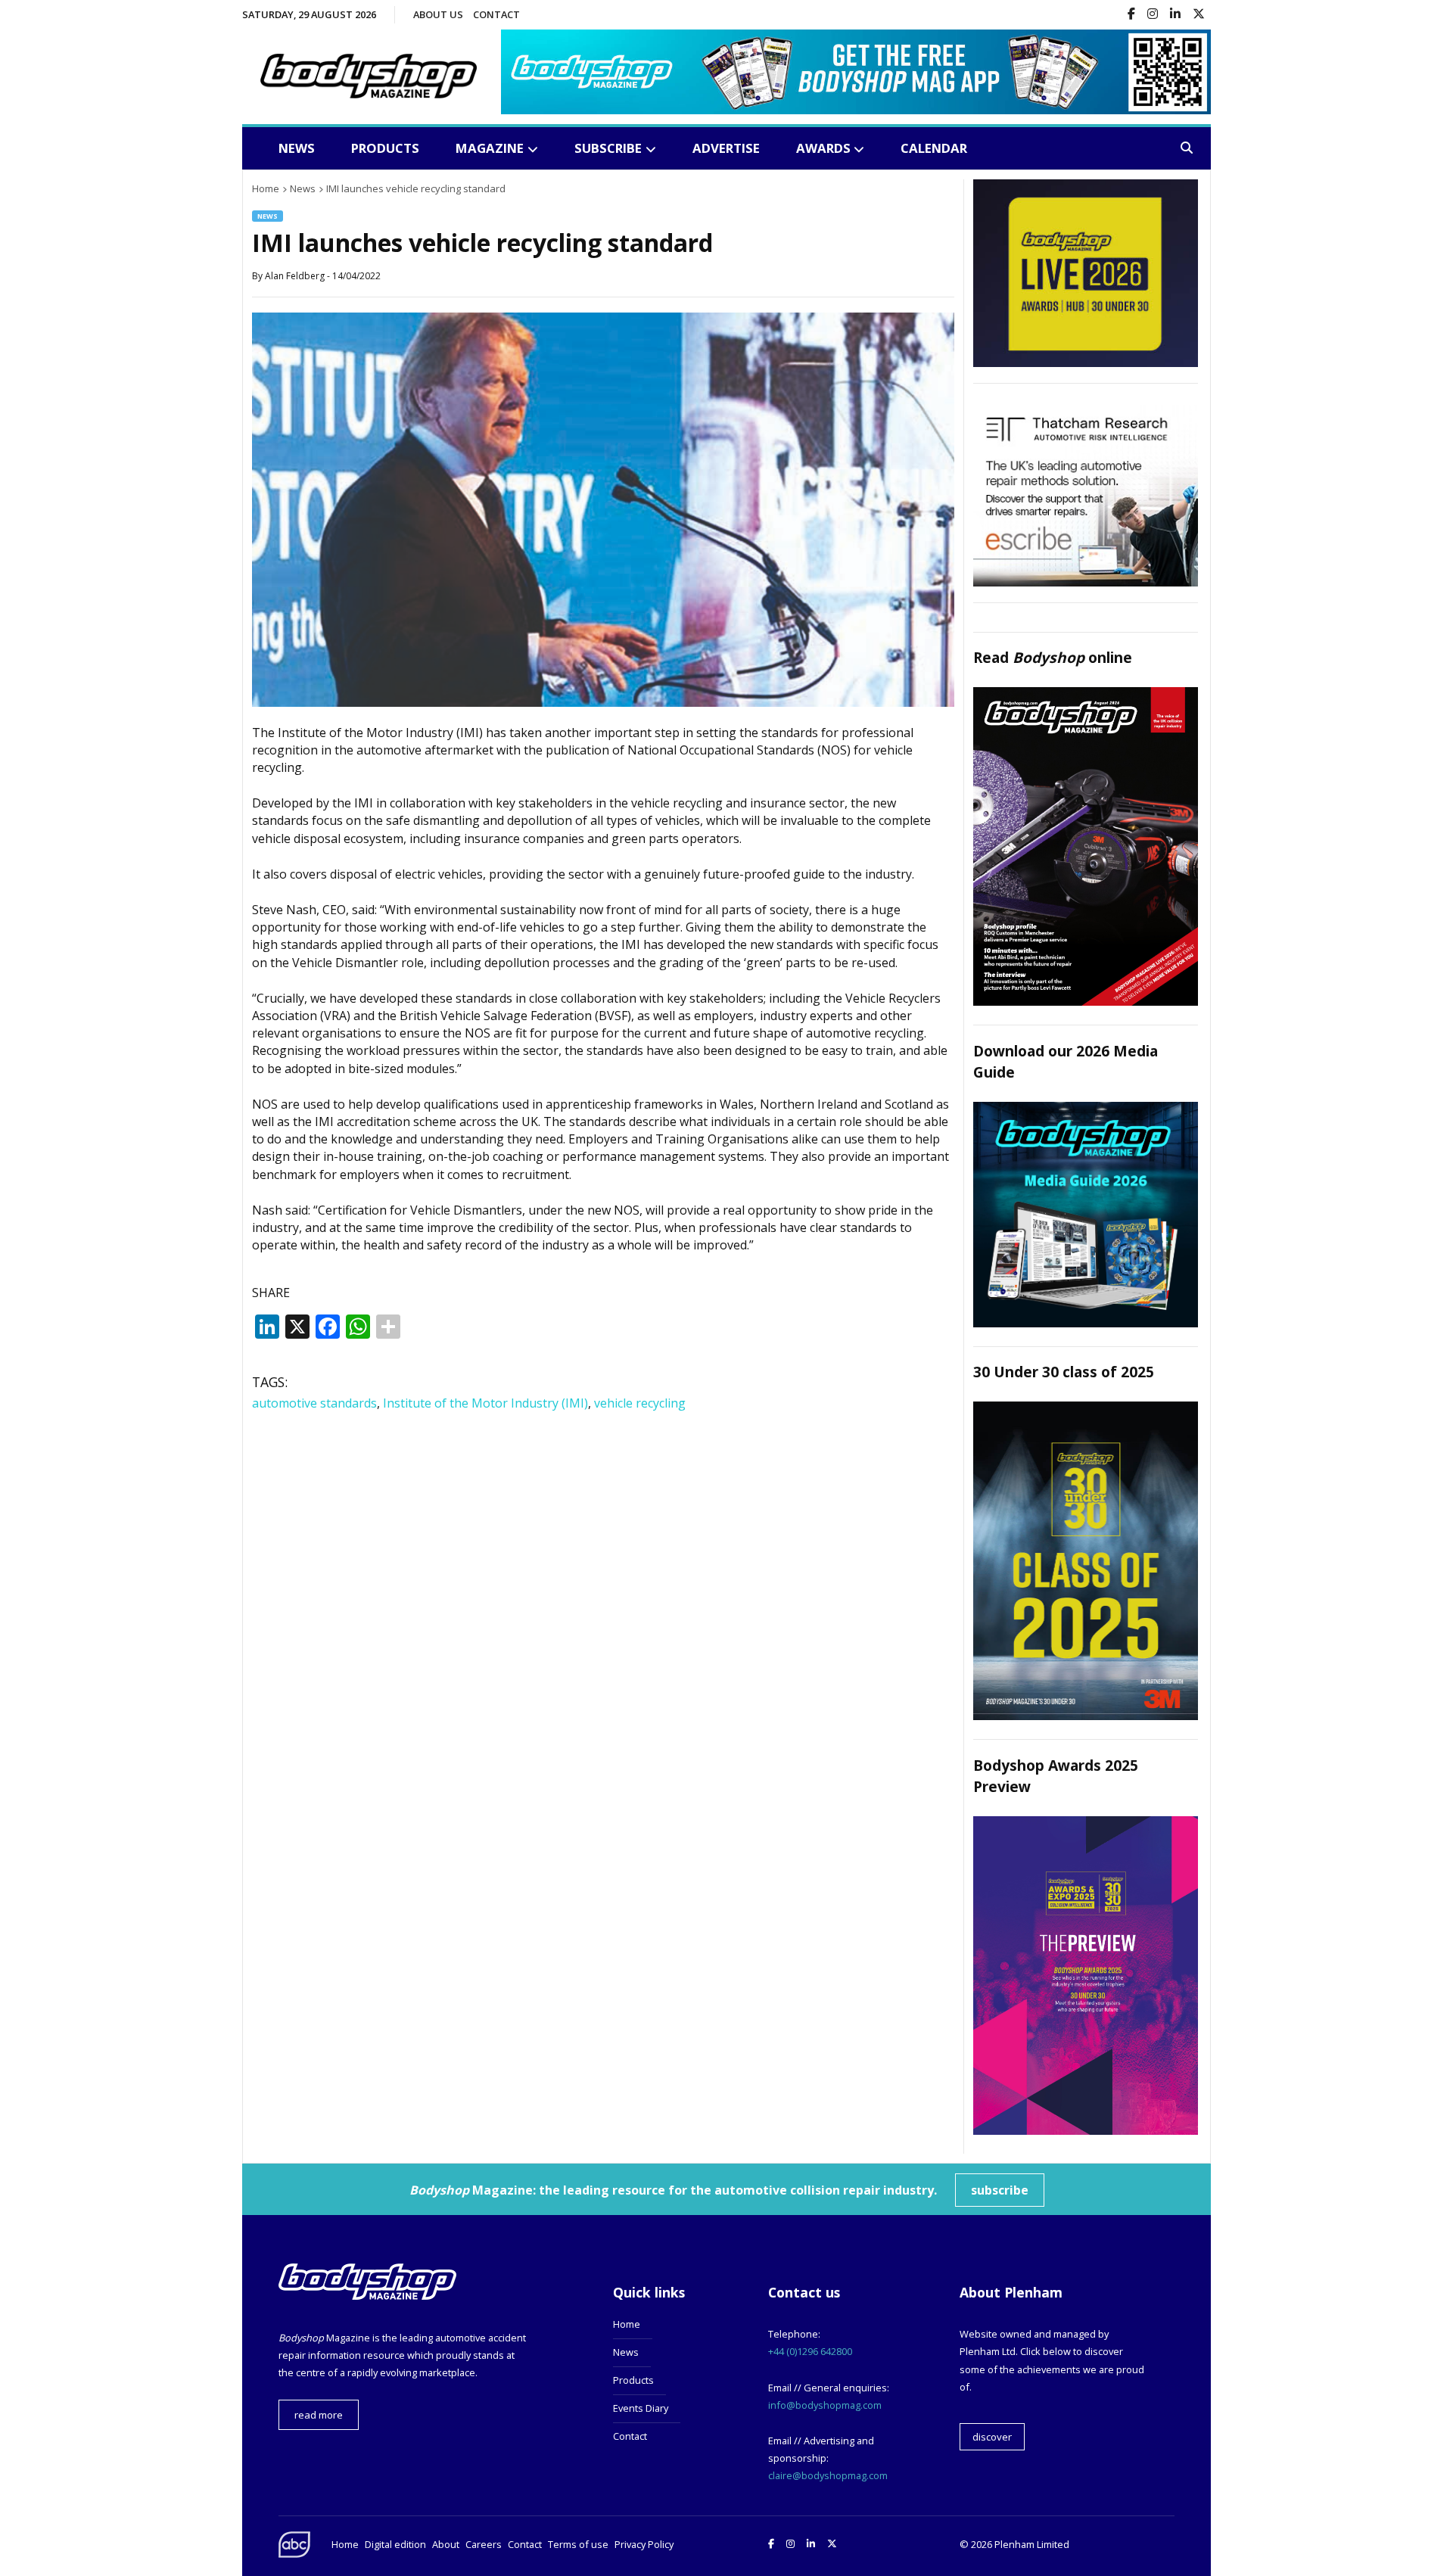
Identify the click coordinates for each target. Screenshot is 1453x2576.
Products (385, 148)
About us (438, 14)
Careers (484, 2544)
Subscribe (608, 148)
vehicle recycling (640, 1403)
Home (627, 2324)
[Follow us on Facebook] (1131, 15)
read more (319, 2415)
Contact (496, 14)
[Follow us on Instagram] (1153, 15)
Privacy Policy (644, 2544)
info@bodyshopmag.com (825, 2405)
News (297, 148)
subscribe (1000, 2190)
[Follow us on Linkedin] (1175, 15)
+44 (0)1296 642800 (810, 2351)
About (446, 2544)
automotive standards (314, 1403)
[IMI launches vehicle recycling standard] (603, 702)
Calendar (934, 148)
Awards (823, 148)
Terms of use (578, 2544)
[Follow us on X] (1199, 15)
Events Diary (641, 2408)
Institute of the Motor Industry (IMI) (485, 1403)
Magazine (490, 148)
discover (992, 2437)
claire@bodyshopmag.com (828, 2475)
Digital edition (395, 2544)
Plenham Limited (1032, 2544)
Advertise (726, 148)
